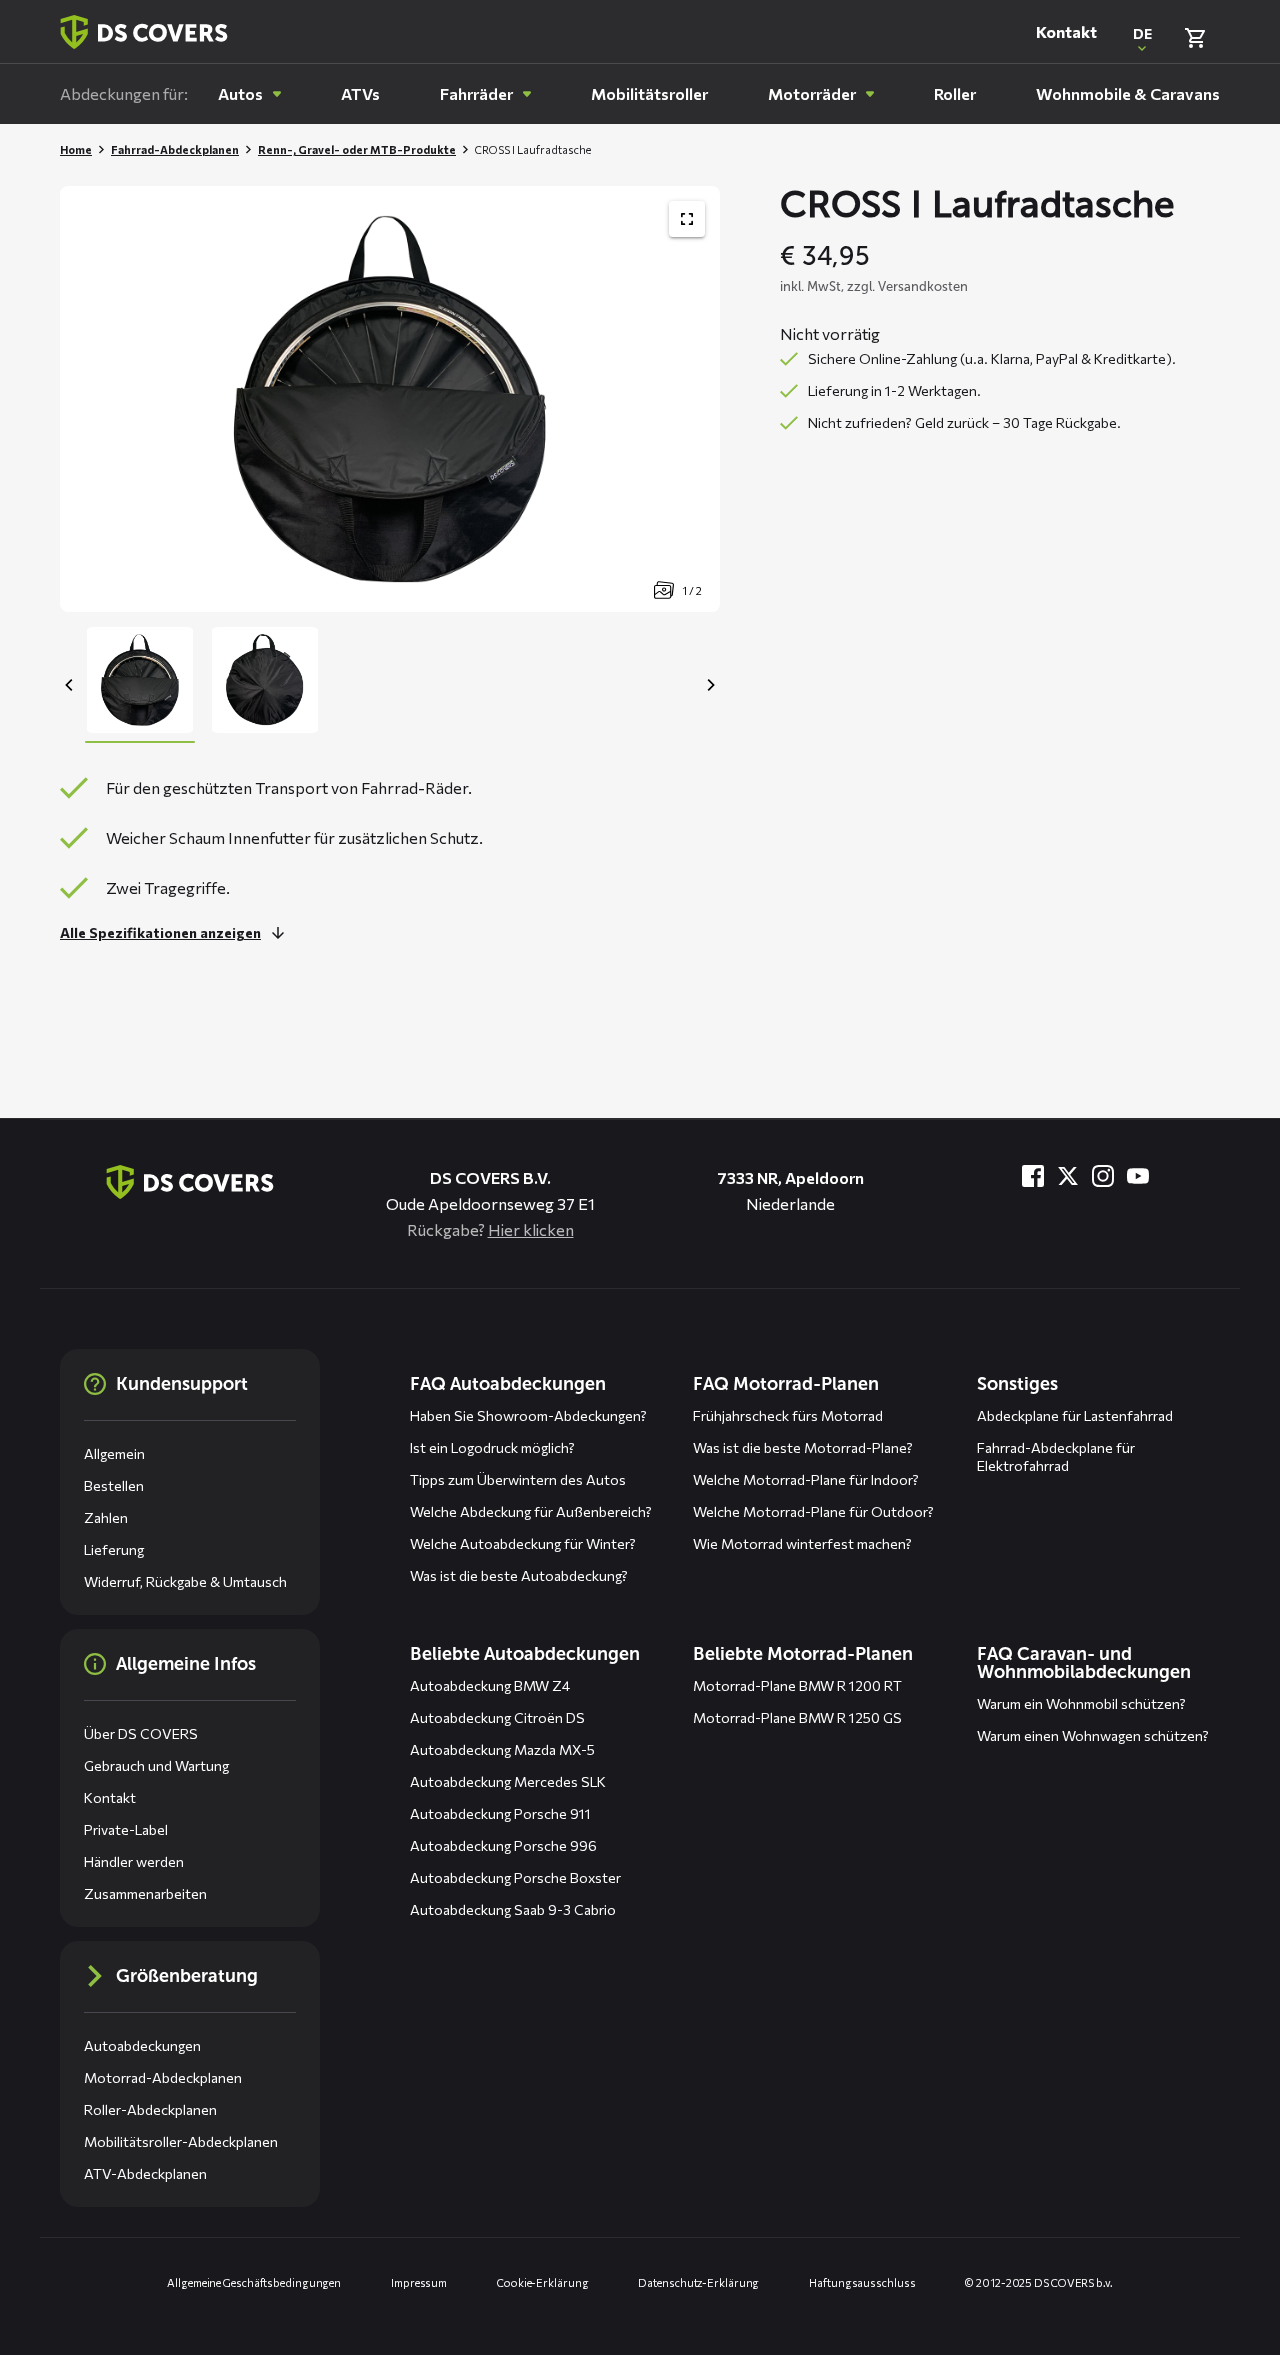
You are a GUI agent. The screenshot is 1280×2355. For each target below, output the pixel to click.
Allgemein (114, 1453)
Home (76, 149)
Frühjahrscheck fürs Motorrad (788, 1415)
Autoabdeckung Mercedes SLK (508, 1781)
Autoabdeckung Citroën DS (497, 1717)
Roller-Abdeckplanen (150, 2109)
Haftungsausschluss (862, 2282)
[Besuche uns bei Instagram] (1103, 1176)
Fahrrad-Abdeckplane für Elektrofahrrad (1056, 1456)
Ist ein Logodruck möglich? (492, 1447)
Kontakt (1066, 31)
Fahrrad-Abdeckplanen (175, 149)
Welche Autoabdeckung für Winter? (523, 1543)
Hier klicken (531, 1229)
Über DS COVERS (141, 1733)
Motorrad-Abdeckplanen (163, 2077)
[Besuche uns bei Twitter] (1068, 1176)
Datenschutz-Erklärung (698, 2282)
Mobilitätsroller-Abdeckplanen (181, 2141)
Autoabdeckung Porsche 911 (500, 1813)
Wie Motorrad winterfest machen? (802, 1543)
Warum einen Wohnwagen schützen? (1093, 1735)
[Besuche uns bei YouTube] (1138, 1176)
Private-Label (126, 1829)
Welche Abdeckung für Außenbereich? (531, 1511)
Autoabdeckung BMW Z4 (490, 1685)
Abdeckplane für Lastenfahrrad (1075, 1415)
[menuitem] (249, 94)
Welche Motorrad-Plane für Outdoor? (813, 1511)
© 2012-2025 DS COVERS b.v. (1038, 2282)
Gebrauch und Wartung (156, 1765)
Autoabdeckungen (142, 2045)
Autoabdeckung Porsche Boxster (515, 1877)
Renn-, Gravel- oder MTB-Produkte (357, 149)
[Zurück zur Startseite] (144, 32)
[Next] (710, 685)
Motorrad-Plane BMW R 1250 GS (797, 1717)
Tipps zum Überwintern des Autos (518, 1479)
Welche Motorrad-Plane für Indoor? (806, 1479)
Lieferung (114, 1549)
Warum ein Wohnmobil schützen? (1081, 1703)
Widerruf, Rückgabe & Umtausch (185, 1581)
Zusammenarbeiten (145, 1893)
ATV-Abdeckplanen (145, 2173)
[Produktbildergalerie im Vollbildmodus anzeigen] (687, 219)
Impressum (419, 2282)
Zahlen (106, 1517)
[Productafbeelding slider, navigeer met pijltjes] (390, 399)
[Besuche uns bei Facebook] (1033, 1176)
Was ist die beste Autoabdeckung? (519, 1575)
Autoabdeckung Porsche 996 (503, 1845)
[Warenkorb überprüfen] (1195, 38)
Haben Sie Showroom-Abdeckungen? (528, 1415)
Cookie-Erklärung (542, 2282)
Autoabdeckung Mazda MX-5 (502, 1749)
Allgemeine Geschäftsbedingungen (254, 2282)
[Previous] (70, 685)
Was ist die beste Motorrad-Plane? (803, 1447)
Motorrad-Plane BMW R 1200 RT (797, 1685)
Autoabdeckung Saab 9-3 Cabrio (513, 1909)
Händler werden (134, 1861)
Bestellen (114, 1485)
